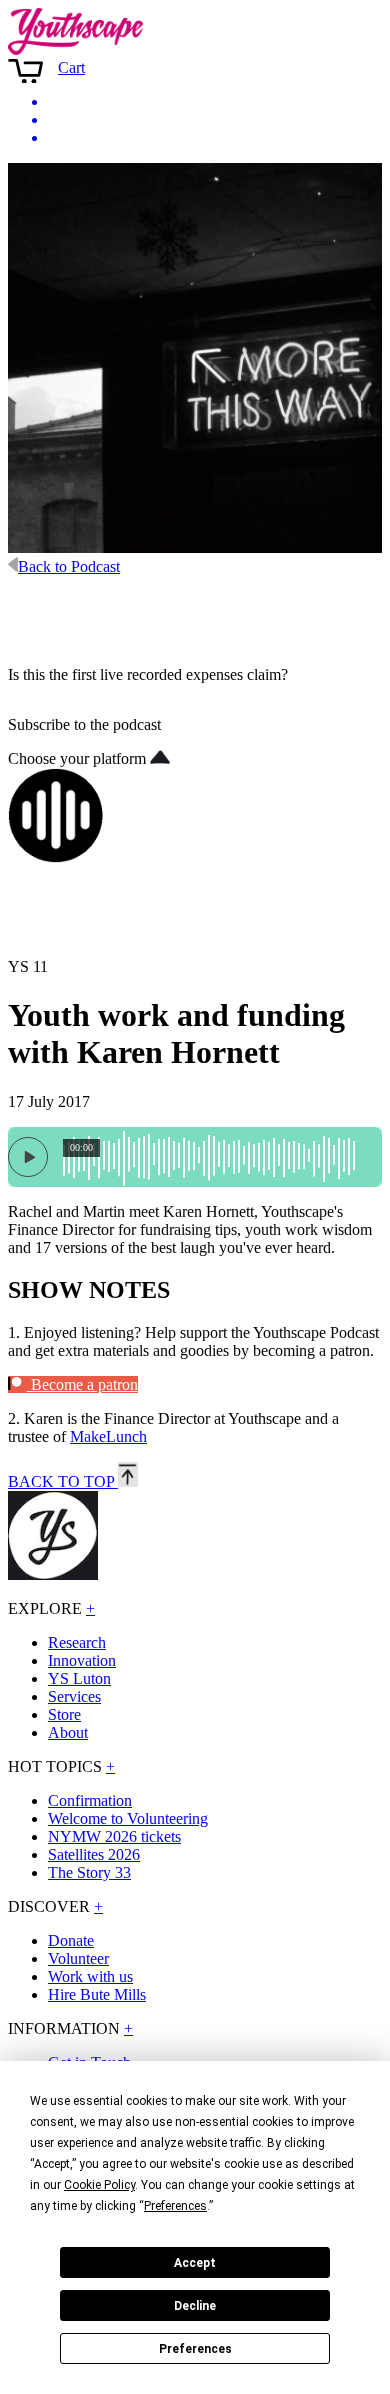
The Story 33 (89, 1872)
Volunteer (78, 1958)
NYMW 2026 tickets (114, 1836)
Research (77, 1642)
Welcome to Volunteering (128, 1818)
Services (74, 1696)
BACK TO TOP (63, 1481)
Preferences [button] (175, 2206)
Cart (71, 67)
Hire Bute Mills (97, 1994)
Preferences (195, 2349)
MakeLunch (108, 1436)
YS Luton (79, 1678)
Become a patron (82, 1384)
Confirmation (90, 1800)
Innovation (82, 1660)
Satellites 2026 (94, 1854)
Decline (195, 2306)
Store (64, 1714)
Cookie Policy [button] (99, 2185)
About (68, 1732)
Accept (195, 2263)
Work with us (90, 1976)
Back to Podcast (69, 566)
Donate (71, 1940)
